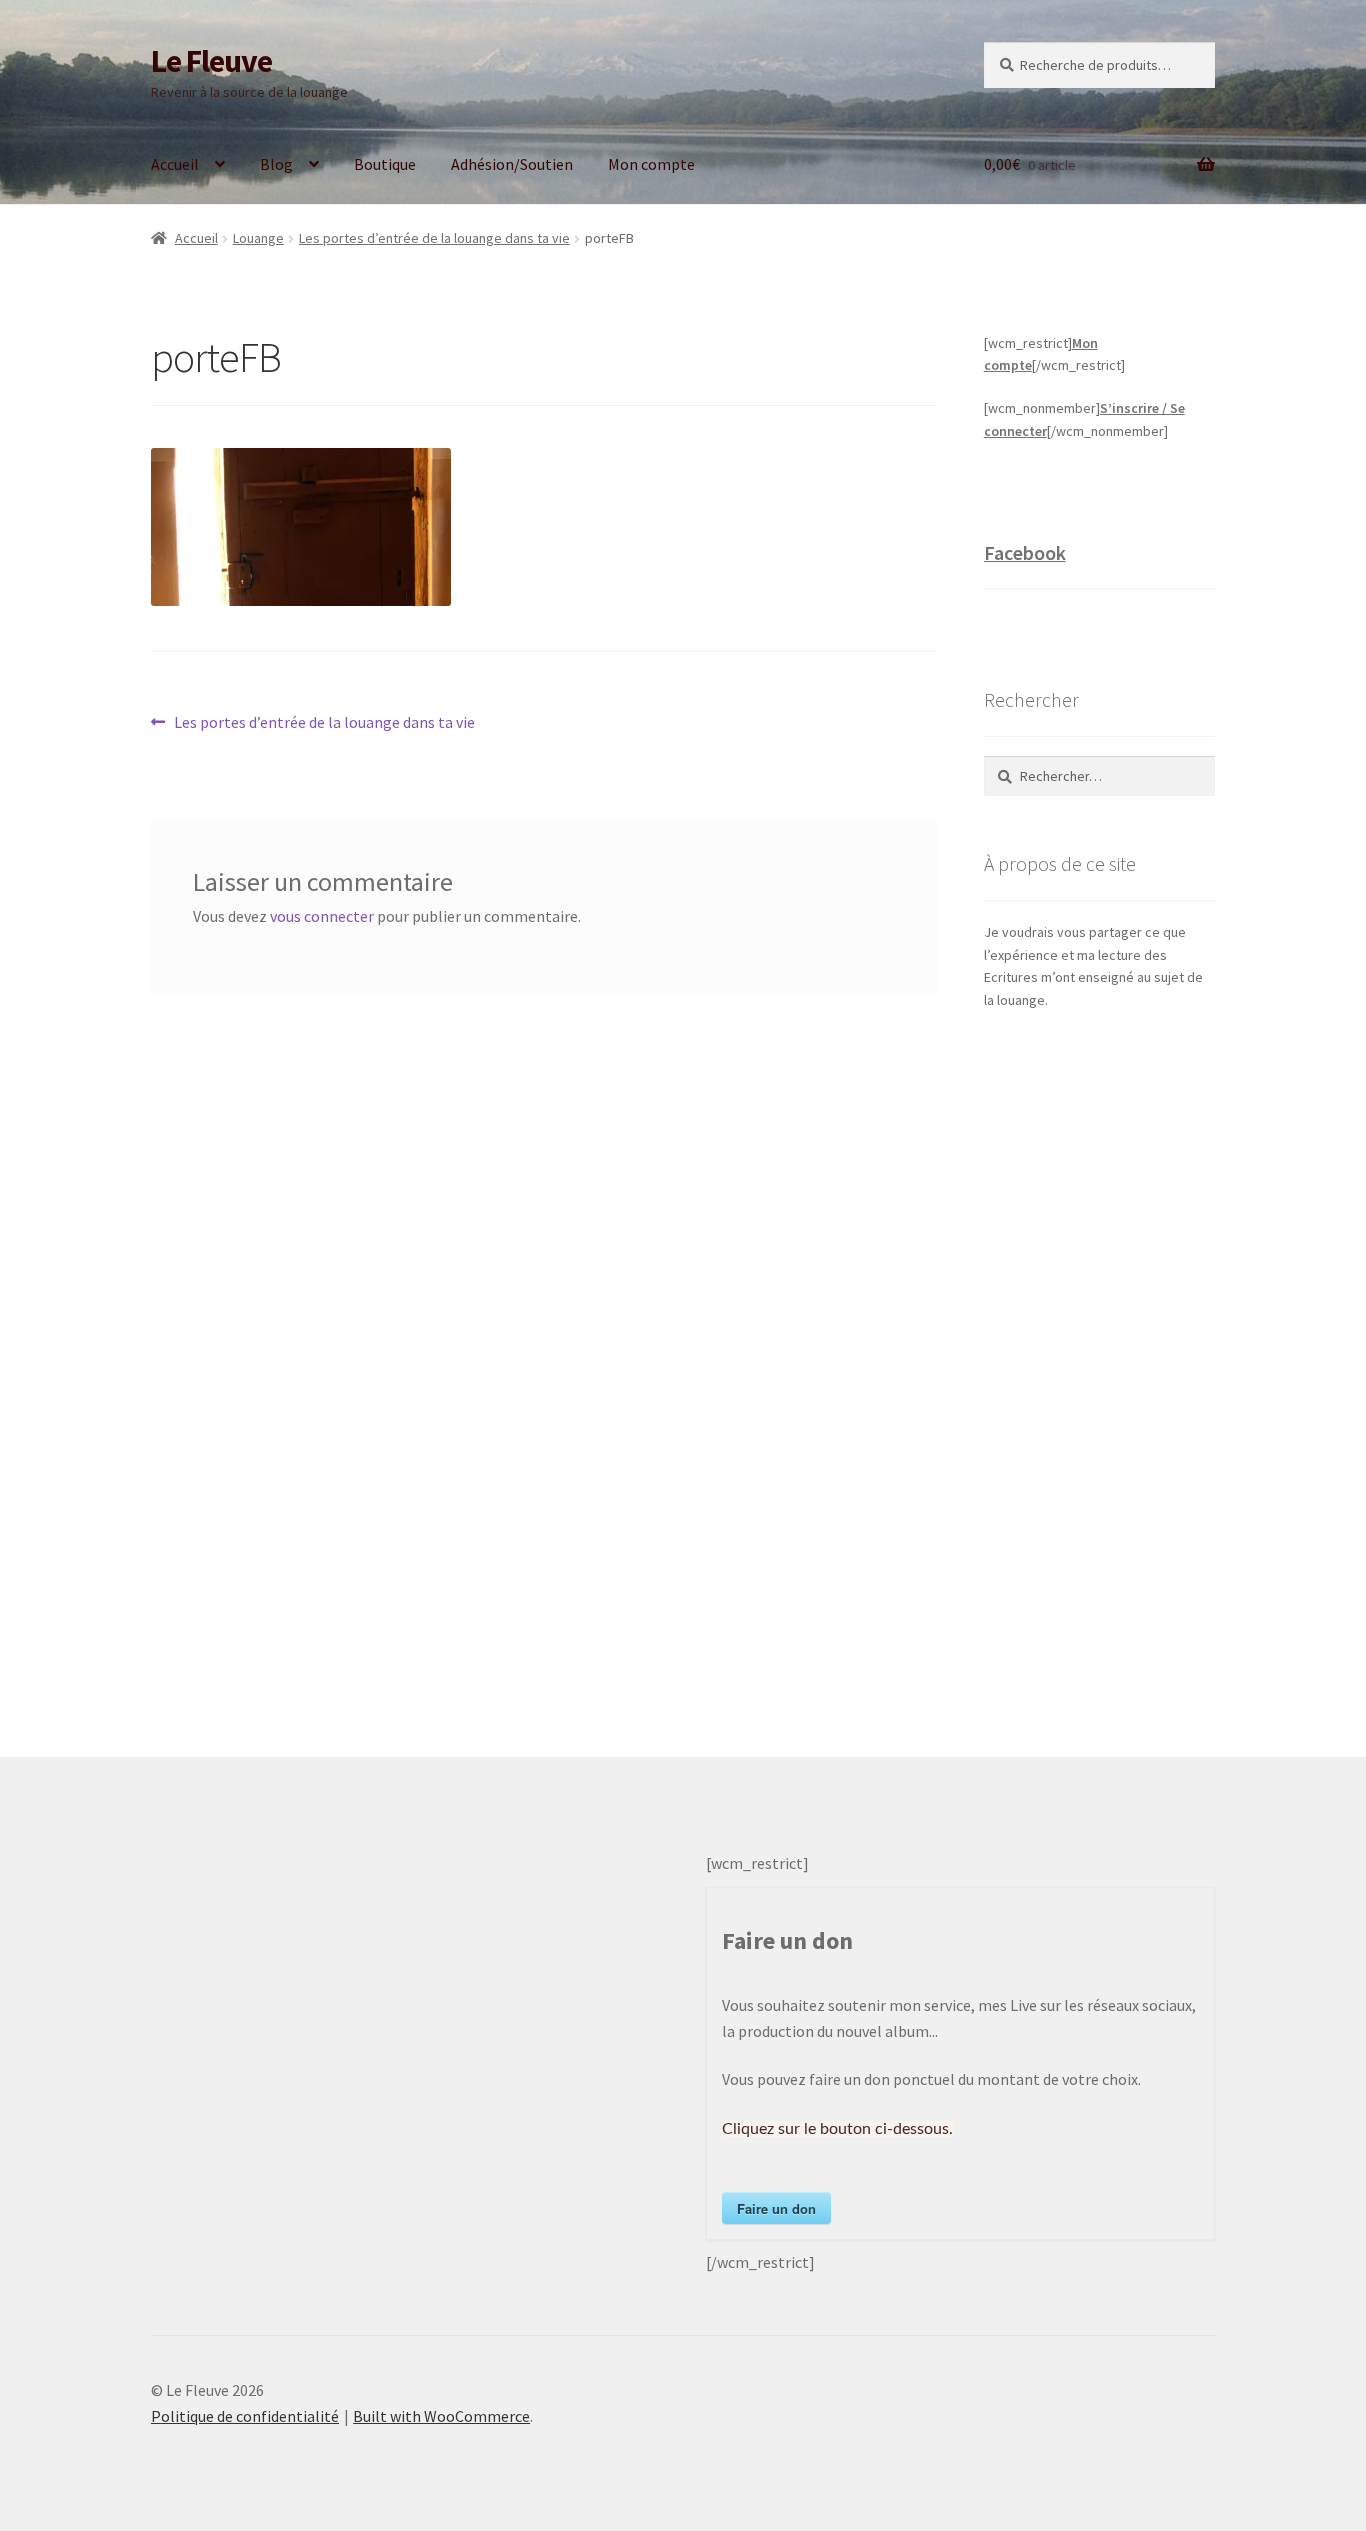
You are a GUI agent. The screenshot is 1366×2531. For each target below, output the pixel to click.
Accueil (175, 164)
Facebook (1025, 552)
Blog (276, 164)
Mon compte (651, 164)
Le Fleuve (211, 61)
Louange (258, 238)
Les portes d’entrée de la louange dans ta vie (434, 238)
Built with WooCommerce (441, 2416)
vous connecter (322, 916)
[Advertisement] (1099, 1363)
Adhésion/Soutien (512, 164)
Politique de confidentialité (245, 2416)
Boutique (385, 164)
